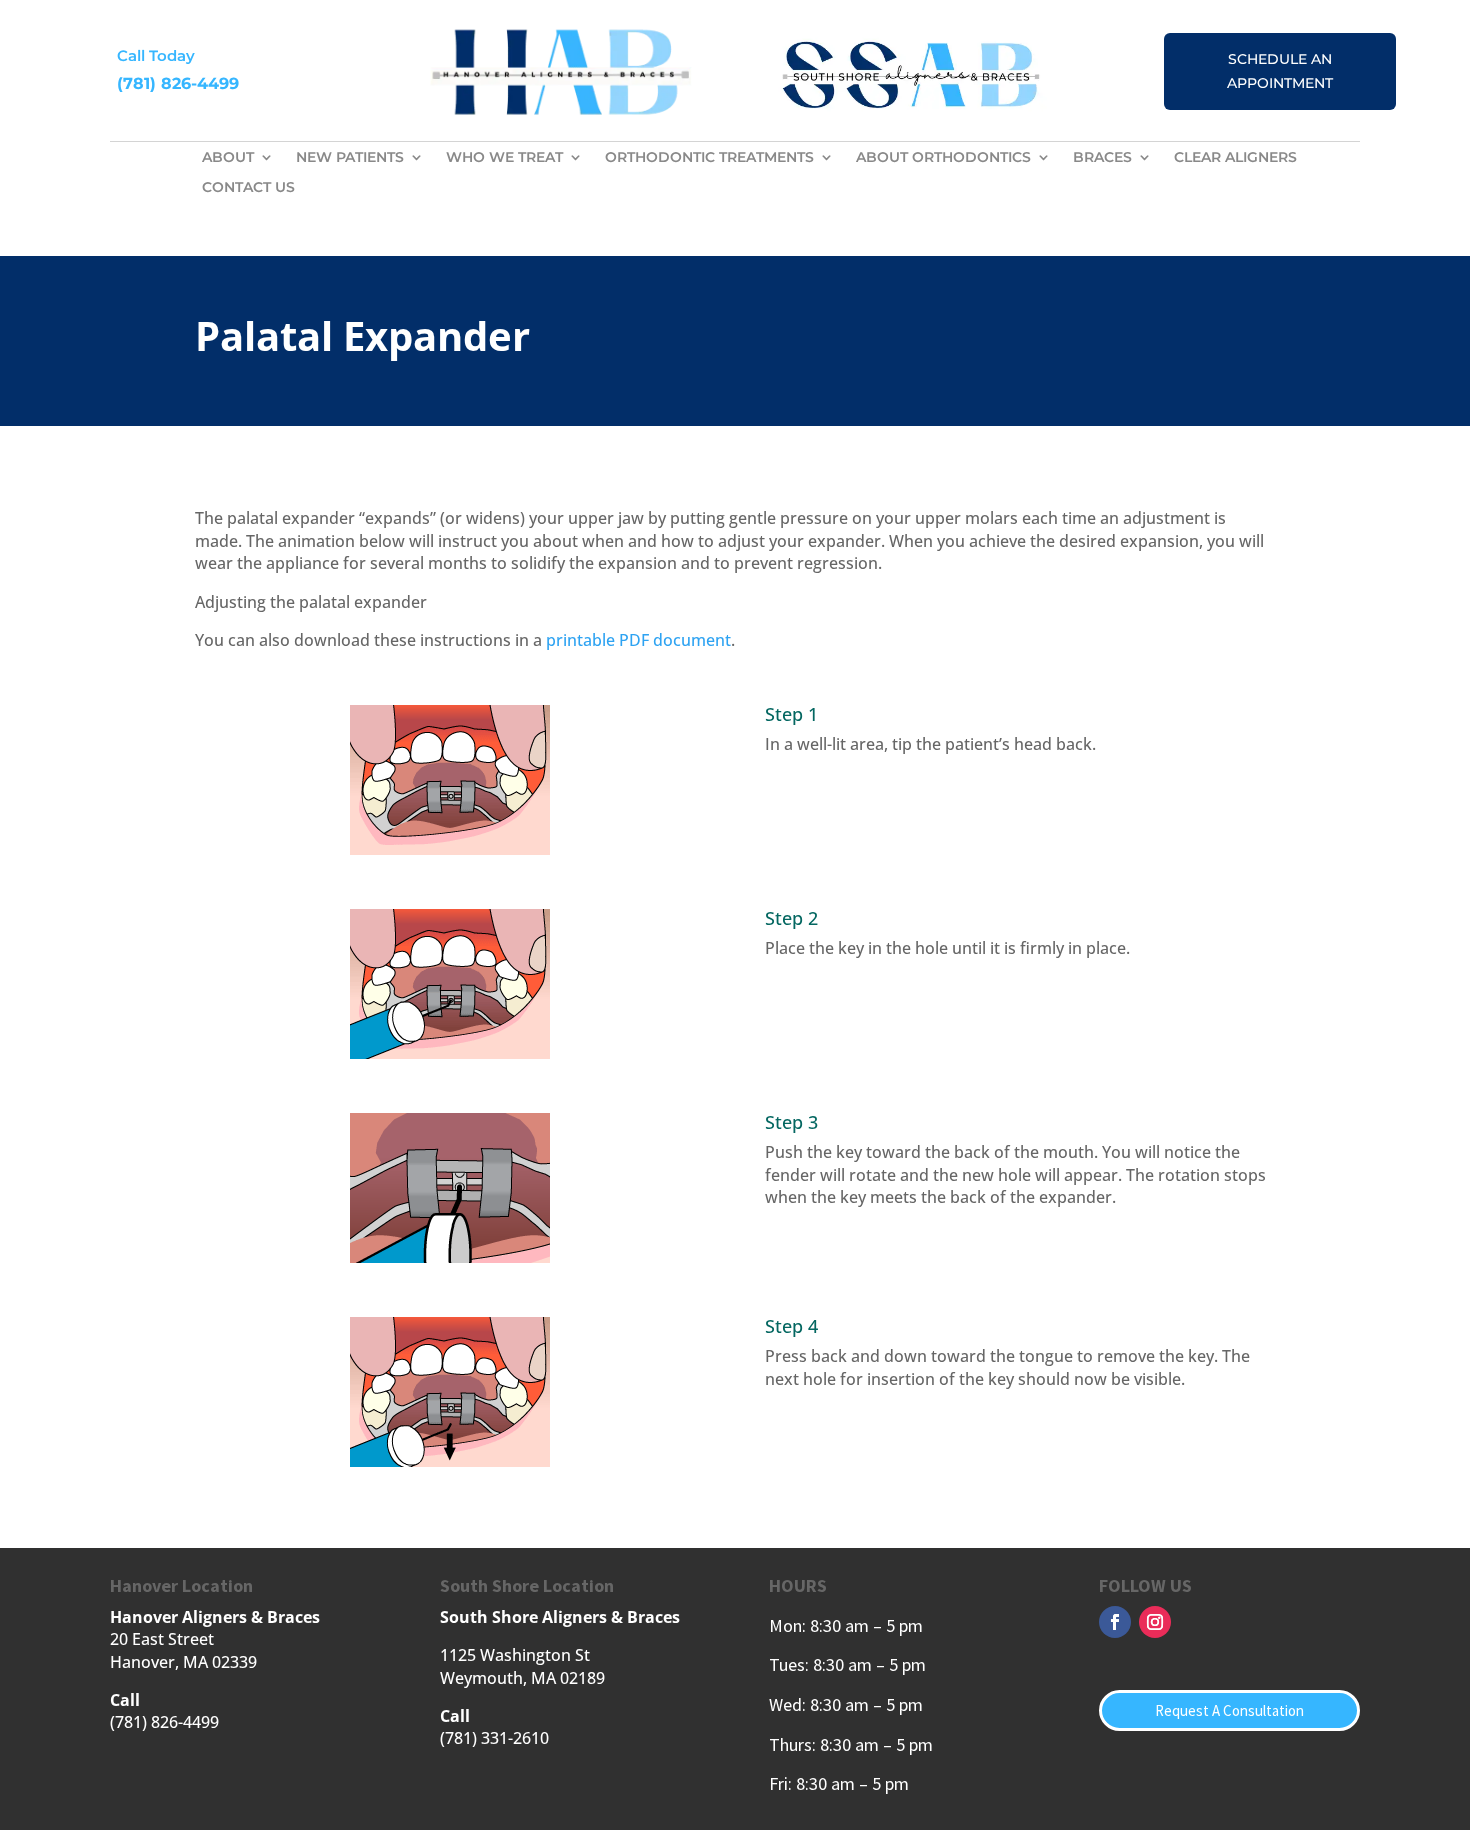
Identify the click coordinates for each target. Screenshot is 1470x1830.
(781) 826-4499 (178, 83)
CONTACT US (248, 188)
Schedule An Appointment (1280, 71)
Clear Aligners (1235, 158)
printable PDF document (638, 640)
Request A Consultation (1229, 1710)
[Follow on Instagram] (1155, 1622)
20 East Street (162, 1639)
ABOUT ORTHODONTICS (943, 158)
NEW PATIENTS (350, 158)
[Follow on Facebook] (1115, 1622)
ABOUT (228, 158)
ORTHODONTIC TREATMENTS (709, 158)
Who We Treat (504, 158)
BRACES (1102, 158)
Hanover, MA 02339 (183, 1662)
